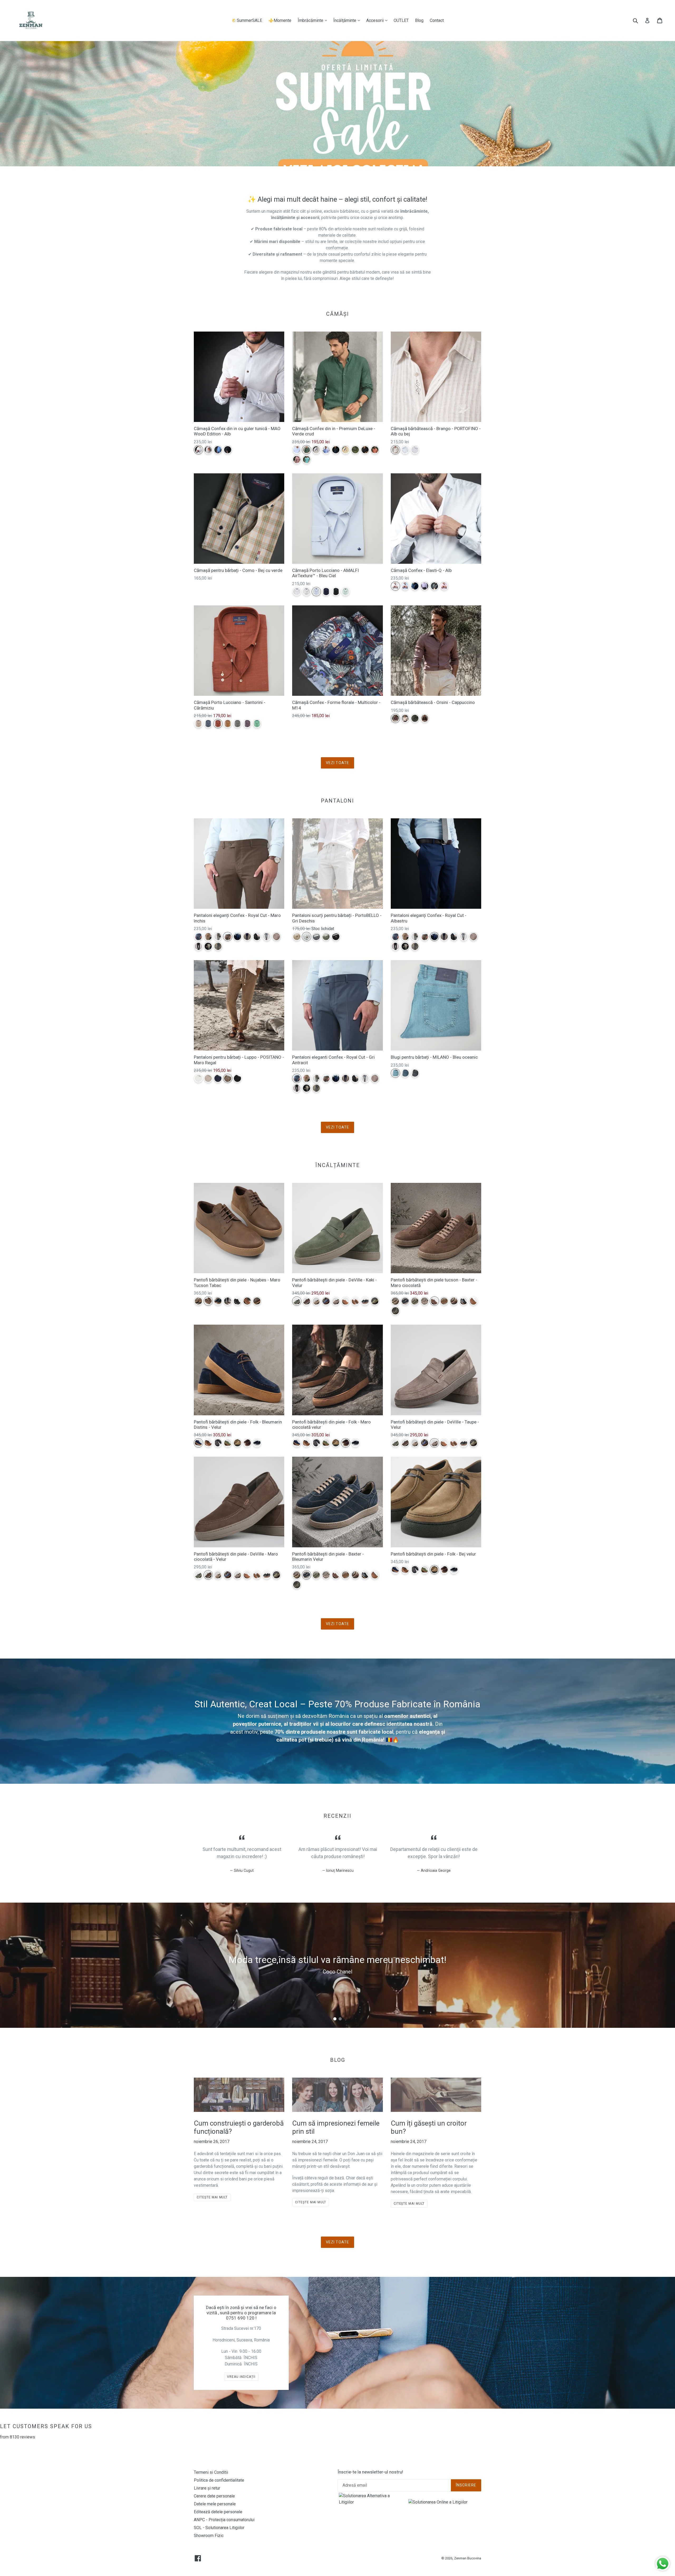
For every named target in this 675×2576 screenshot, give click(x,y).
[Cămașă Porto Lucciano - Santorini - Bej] (198, 724)
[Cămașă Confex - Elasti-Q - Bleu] (405, 586)
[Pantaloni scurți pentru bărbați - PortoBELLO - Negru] (336, 937)
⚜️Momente (280, 20)
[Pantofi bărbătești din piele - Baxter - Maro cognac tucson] (473, 1301)
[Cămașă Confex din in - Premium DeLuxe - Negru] (365, 450)
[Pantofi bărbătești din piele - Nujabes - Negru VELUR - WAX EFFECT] (237, 1301)
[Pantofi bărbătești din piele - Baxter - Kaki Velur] (415, 1301)
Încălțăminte (348, 20)
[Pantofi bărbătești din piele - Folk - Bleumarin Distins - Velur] (198, 1443)
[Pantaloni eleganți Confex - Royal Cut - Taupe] (218, 937)
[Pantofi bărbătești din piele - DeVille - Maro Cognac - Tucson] (346, 1301)
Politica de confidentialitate (219, 2480)
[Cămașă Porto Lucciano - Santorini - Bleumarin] (208, 724)
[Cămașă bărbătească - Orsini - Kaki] (415, 718)
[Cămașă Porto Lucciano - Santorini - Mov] (247, 724)
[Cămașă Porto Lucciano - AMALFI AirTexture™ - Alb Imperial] (297, 592)
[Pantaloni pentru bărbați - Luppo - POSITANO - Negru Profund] (237, 1078)
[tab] (335, 2019)
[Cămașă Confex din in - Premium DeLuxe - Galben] (346, 450)
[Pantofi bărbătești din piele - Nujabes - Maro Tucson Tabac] (208, 1301)
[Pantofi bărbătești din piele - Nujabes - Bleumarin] (218, 1301)
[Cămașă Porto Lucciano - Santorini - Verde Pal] (257, 724)
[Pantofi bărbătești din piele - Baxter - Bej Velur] (395, 1301)
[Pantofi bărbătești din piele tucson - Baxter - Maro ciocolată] (434, 1301)
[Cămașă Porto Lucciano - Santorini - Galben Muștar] (228, 724)
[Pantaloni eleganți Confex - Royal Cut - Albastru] (237, 937)
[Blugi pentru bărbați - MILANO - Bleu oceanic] (395, 1073)
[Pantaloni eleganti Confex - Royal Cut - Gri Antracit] (198, 937)
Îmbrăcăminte (314, 20)
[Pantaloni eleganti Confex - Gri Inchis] (257, 937)
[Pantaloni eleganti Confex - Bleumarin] (247, 937)
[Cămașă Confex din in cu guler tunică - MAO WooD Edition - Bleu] (218, 450)
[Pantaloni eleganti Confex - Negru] (198, 946)
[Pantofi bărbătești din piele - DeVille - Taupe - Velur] (336, 1301)
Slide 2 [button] (340, 2019)
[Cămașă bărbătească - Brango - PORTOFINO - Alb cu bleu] (405, 450)
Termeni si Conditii (211, 2472)
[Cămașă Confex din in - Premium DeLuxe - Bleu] (326, 450)
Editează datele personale (218, 2512)
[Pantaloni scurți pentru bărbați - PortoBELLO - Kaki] (326, 937)
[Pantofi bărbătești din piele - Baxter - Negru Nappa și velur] (464, 1301)
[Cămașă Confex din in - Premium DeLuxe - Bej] (316, 450)
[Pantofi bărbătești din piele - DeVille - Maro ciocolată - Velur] (307, 1301)
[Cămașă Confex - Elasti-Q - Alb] (395, 586)
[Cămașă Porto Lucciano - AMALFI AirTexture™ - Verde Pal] (346, 592)
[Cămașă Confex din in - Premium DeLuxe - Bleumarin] (336, 450)
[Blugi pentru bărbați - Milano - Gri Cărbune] (415, 1073)
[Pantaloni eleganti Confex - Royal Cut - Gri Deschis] (267, 937)
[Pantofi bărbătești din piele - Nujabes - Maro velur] (257, 1301)
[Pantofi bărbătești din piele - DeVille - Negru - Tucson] (365, 1301)
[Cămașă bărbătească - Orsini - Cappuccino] (395, 718)
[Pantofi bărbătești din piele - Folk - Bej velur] (237, 1443)
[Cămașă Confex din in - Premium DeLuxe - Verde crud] (307, 450)
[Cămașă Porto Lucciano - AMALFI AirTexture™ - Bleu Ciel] (316, 592)
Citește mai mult (212, 2197)
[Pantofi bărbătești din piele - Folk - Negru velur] (257, 1443)
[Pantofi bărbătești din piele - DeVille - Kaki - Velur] (297, 1301)
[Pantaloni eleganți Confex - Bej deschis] (208, 946)
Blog (419, 20)
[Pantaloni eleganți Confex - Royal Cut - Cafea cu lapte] (208, 937)
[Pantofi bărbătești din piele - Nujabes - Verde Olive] (228, 1301)
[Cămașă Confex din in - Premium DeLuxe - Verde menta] (307, 460)
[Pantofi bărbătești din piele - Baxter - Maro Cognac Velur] (444, 1301)
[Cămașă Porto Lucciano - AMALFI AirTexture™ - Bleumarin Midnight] (326, 592)
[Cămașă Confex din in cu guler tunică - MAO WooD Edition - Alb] (198, 450)
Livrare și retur (207, 2488)
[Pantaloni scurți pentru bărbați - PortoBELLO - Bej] (297, 937)
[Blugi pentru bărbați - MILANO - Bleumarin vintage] (405, 1073)
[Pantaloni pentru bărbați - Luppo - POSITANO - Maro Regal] (228, 1078)
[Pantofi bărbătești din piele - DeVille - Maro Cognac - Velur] (355, 1301)
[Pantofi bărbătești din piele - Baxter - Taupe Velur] (425, 1301)
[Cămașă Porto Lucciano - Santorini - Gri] (237, 724)
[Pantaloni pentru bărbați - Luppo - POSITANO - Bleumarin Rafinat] (218, 1078)
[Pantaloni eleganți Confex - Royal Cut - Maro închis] (228, 937)
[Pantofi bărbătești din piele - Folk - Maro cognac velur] (208, 1443)
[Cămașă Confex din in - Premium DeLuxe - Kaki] (355, 450)
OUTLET (401, 20)
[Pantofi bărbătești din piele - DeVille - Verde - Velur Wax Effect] (375, 1301)
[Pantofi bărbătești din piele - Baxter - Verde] (395, 1311)
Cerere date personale (214, 2496)
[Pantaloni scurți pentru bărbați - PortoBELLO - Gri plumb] (316, 937)
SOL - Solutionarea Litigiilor (219, 2528)
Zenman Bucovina (468, 2558)
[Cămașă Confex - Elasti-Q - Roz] (444, 586)
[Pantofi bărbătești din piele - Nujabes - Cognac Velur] (247, 1301)
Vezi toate (337, 763)
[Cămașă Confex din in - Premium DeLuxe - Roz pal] (297, 460)
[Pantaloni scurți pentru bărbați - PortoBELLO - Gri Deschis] (307, 937)
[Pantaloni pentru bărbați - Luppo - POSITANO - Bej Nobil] (208, 1078)
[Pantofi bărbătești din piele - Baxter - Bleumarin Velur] (405, 1301)
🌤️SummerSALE (247, 20)
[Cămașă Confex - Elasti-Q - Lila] (425, 586)
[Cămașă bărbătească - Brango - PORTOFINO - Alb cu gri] (415, 450)
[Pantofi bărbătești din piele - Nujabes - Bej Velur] (198, 1301)
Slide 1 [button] (335, 2019)
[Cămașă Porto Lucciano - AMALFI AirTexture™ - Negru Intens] (336, 592)
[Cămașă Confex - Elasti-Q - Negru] (434, 586)
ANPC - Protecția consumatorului (224, 2520)
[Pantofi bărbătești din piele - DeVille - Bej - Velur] (316, 1301)
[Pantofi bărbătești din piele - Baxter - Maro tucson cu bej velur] (454, 1301)
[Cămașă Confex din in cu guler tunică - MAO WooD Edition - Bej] (208, 450)
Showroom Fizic (209, 2536)
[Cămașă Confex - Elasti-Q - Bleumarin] (415, 586)
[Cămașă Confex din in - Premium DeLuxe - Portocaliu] (375, 450)
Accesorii (378, 20)
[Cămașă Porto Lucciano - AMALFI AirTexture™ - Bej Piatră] (307, 592)
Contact (437, 20)
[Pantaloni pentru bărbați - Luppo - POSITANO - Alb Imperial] (198, 1078)
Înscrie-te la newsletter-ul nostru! (370, 2472)
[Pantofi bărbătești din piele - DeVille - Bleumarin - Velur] (326, 1301)
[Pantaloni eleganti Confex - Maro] (276, 937)
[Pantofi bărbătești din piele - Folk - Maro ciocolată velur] (247, 1443)
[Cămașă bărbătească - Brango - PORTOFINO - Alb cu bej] (395, 450)
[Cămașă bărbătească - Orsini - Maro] (425, 718)
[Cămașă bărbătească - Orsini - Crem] (405, 718)
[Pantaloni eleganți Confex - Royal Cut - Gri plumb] (218, 946)
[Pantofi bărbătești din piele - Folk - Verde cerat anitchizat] (228, 1443)
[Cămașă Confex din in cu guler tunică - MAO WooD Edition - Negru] (228, 450)
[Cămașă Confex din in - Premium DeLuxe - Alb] (297, 450)
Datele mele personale (215, 2504)
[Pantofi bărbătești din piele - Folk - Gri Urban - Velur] (218, 1443)
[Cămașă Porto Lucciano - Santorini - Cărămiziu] (218, 724)
